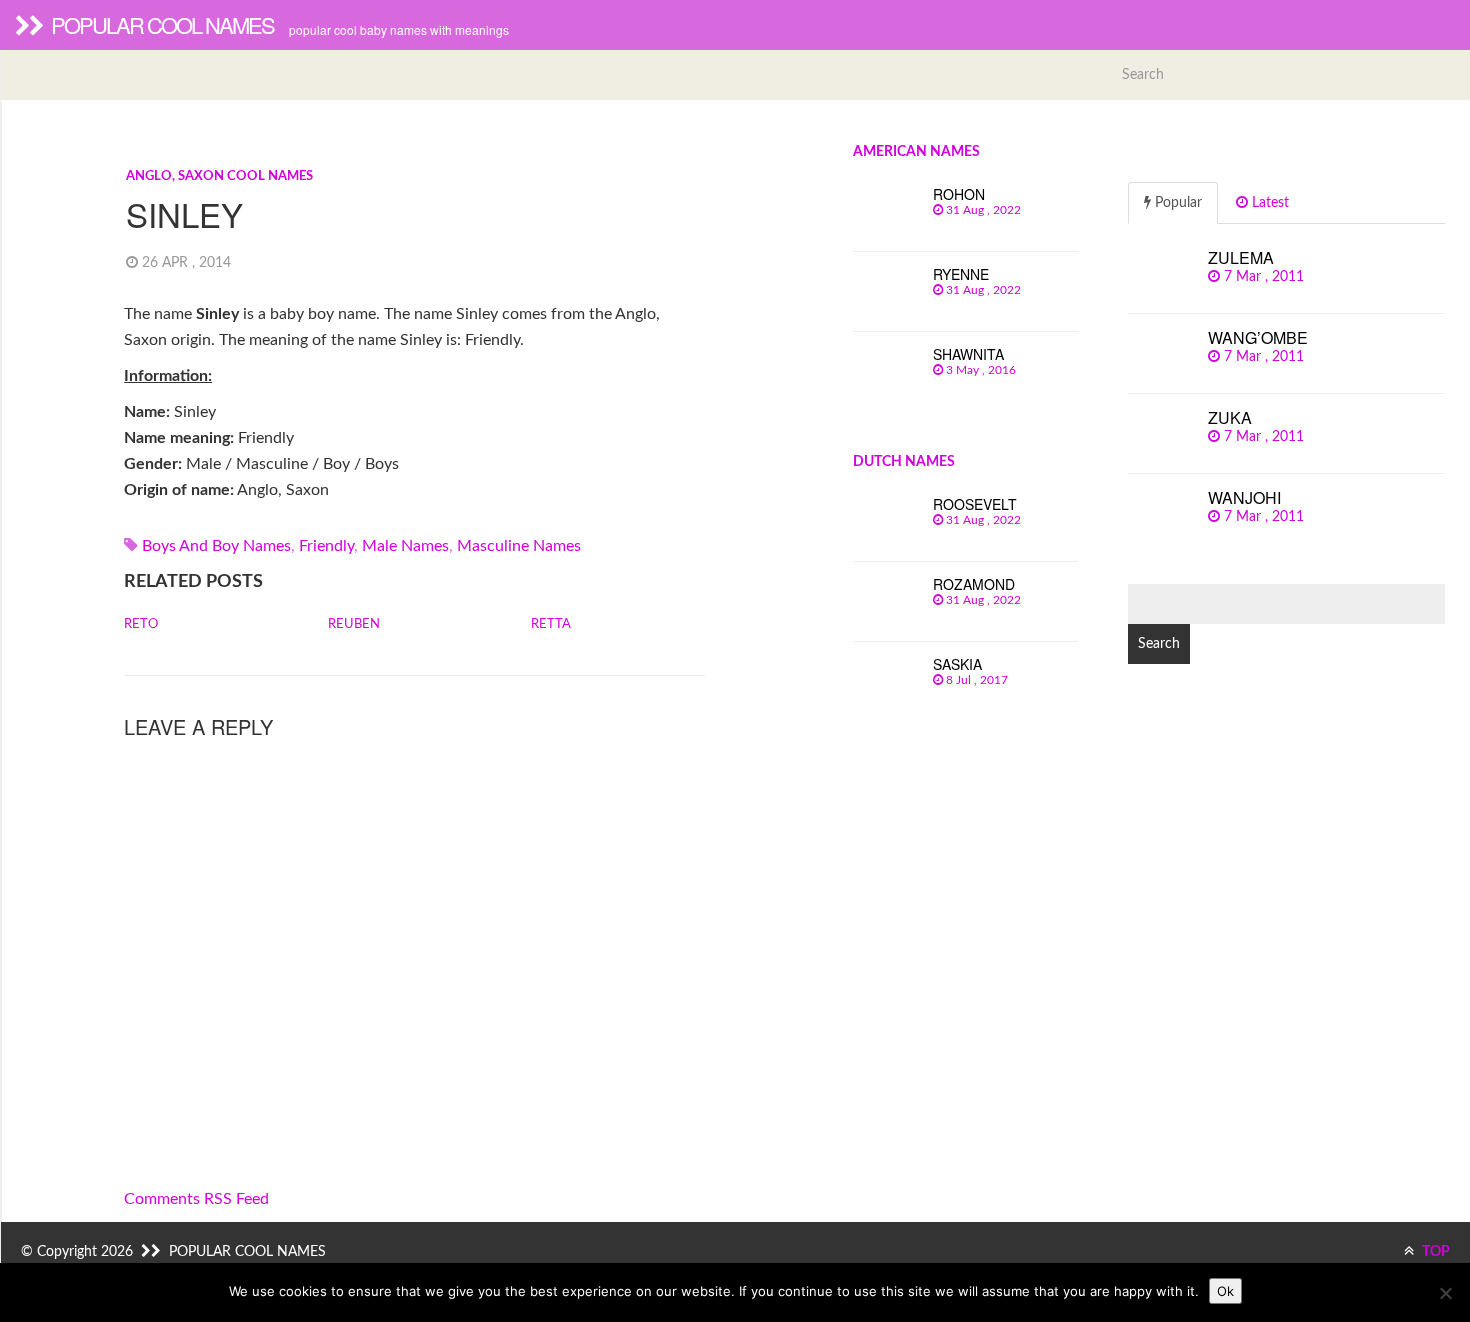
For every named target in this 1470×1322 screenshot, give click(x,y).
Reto (141, 624)
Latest (1268, 203)
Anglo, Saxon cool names (219, 176)
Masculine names (519, 546)
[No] (1445, 1293)
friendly (326, 546)
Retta (551, 624)
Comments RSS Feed (196, 1199)
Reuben (354, 624)
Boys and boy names (216, 546)
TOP (1434, 1252)
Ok (1225, 1291)
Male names (405, 546)
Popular (1176, 203)
